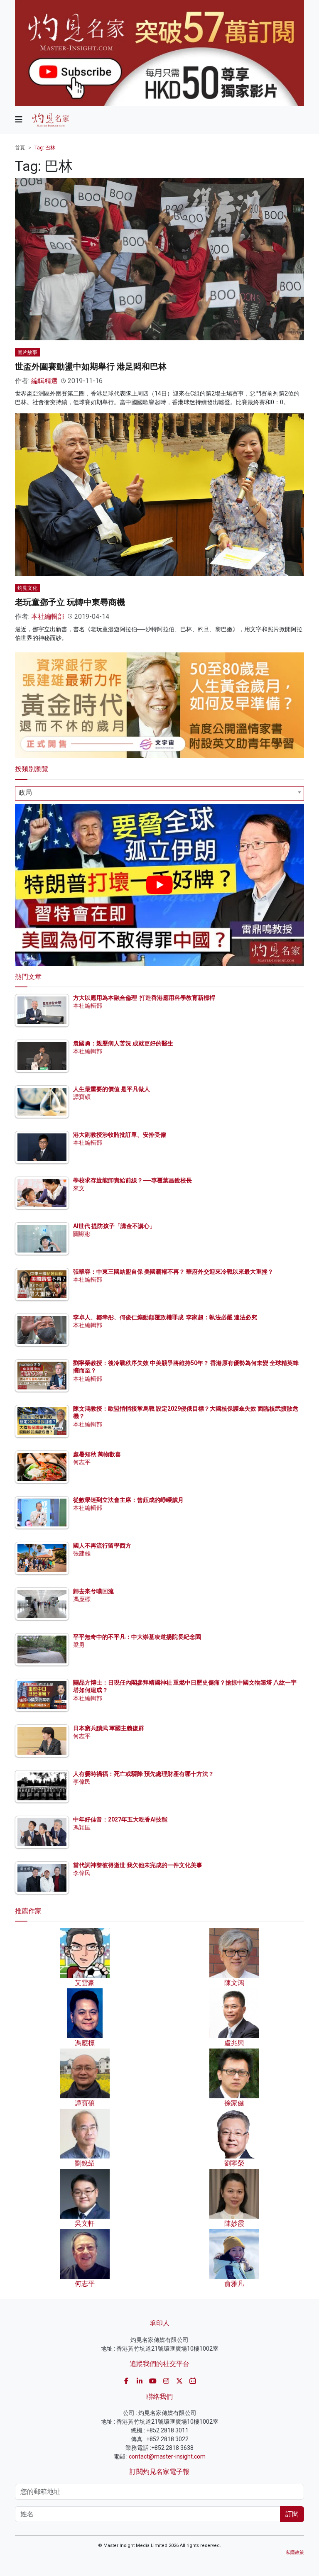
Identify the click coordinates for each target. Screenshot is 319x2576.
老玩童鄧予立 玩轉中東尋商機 (70, 602)
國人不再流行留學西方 (102, 1546)
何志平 (82, 1462)
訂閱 (292, 2514)
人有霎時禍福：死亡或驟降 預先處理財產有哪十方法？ (144, 1774)
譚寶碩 (82, 1097)
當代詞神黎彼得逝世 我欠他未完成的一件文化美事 (138, 1865)
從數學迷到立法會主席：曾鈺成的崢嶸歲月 (128, 1500)
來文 (79, 1188)
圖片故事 (27, 352)
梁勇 (79, 1645)
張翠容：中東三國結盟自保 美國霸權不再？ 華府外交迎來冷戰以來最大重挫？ (173, 1272)
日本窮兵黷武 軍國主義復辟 (109, 1728)
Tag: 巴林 (45, 148)
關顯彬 (82, 1234)
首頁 (20, 148)
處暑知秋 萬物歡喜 (97, 1454)
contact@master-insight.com (167, 2456)
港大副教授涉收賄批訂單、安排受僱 (120, 1135)
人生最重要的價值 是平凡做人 (112, 1089)
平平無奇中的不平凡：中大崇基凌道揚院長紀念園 (137, 1637)
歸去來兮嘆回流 (93, 1591)
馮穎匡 (82, 1827)
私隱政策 (295, 2553)
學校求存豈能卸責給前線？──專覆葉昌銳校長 (133, 1180)
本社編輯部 (48, 617)
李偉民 (82, 1782)
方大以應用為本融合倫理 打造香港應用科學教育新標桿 (144, 998)
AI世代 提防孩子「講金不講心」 (114, 1226)
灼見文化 (27, 588)
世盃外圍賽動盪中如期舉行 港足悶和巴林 (91, 366)
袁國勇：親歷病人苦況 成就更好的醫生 (123, 1043)
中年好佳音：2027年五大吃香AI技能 (120, 1819)
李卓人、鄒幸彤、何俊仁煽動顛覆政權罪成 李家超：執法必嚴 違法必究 (165, 1317)
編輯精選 (44, 381)
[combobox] (159, 794)
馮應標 (82, 1599)
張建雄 (82, 1553)
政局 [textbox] (25, 792)
